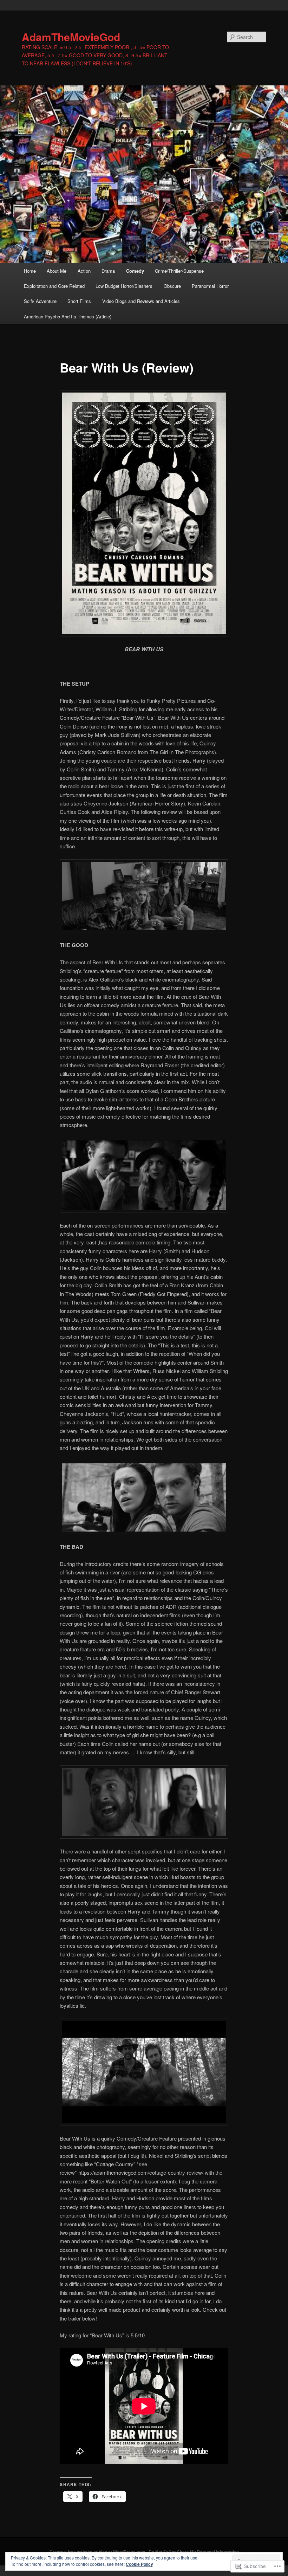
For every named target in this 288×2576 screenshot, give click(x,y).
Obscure (172, 286)
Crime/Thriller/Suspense (179, 271)
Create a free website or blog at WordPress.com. (98, 2552)
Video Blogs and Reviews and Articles (141, 301)
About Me (57, 271)
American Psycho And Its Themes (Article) (68, 316)
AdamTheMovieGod (71, 37)
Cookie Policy (139, 2564)
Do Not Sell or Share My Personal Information (194, 2552)
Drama (108, 271)
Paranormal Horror (210, 286)
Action (84, 271)
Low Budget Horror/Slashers (124, 286)
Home (30, 271)
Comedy (135, 271)
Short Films (79, 301)
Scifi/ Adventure (40, 301)
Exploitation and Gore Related (54, 286)
